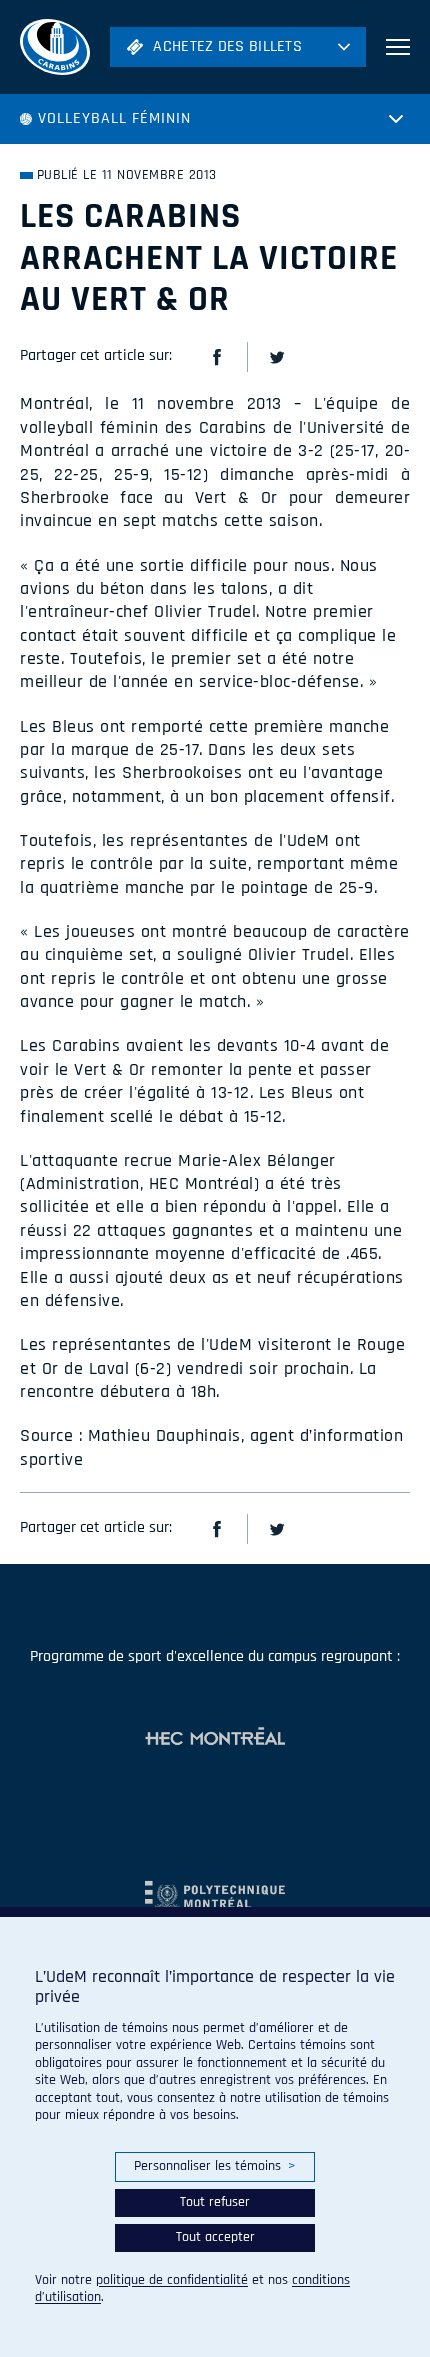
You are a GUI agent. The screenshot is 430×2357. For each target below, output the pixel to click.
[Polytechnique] (215, 1888)
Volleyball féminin (114, 118)
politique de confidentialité (172, 2280)
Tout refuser (215, 2202)
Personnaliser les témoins (214, 2166)
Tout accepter (215, 2237)
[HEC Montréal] (215, 1738)
